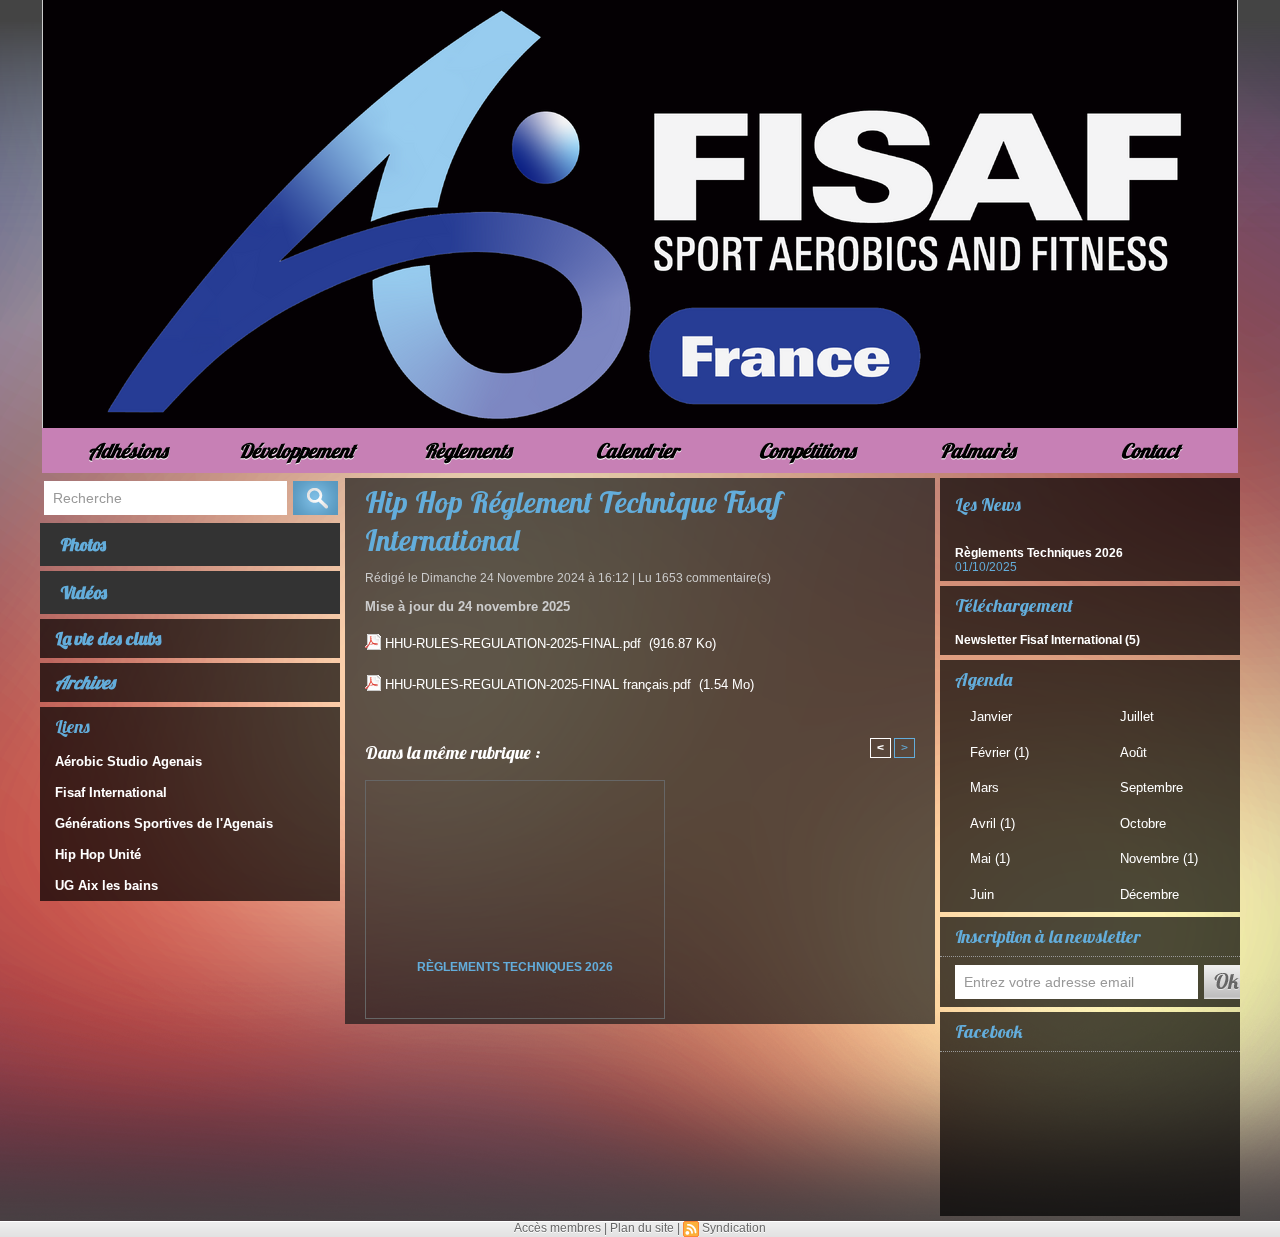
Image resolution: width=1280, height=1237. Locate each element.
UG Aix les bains (106, 885)
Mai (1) (990, 858)
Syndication (734, 1228)
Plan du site (642, 1228)
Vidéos (83, 592)
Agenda (983, 679)
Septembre (1151, 787)
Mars (984, 787)
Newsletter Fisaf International (1038, 640)
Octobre (1143, 823)
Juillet (1137, 716)
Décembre (1149, 894)
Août (1133, 752)
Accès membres (557, 1228)
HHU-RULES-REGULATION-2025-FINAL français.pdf (538, 684)
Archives (85, 682)
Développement (297, 450)
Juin (982, 894)
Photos (83, 544)
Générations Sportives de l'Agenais (164, 823)
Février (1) (999, 752)
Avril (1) (992, 823)
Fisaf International (111, 792)
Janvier (991, 716)
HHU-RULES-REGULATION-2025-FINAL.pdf (513, 643)
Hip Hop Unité (98, 854)
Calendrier (637, 450)
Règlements (467, 450)
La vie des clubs (108, 638)
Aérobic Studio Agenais (128, 761)
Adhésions (127, 450)
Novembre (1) (1159, 858)
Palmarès (977, 450)
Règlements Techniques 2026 (515, 967)
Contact (1150, 450)
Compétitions (807, 450)
